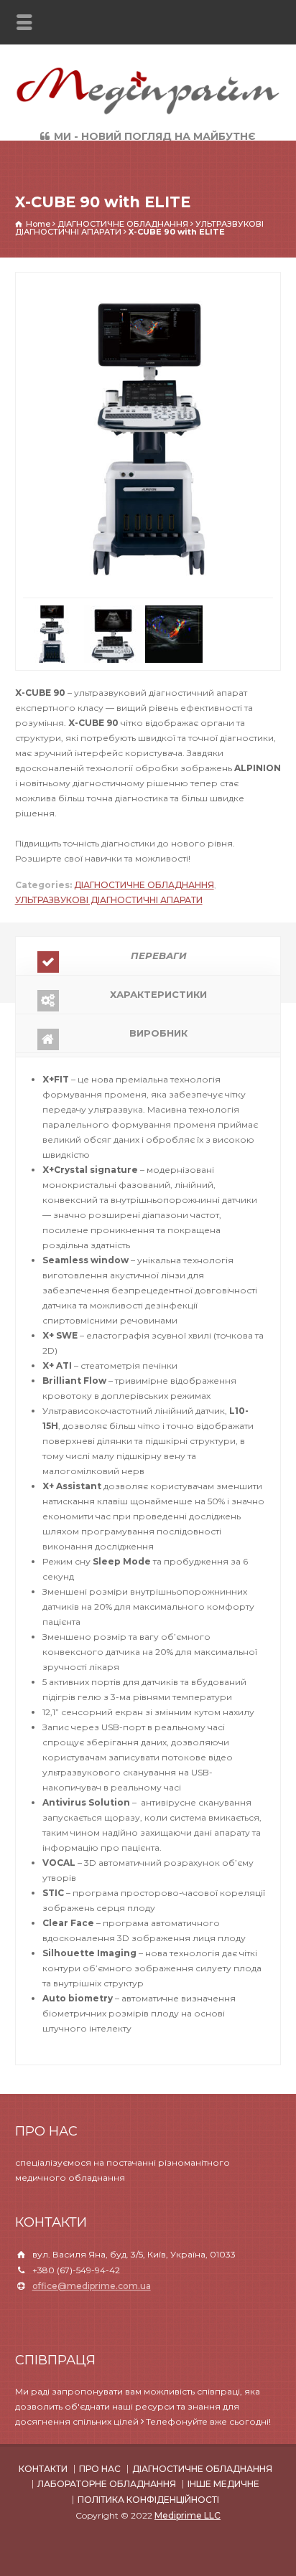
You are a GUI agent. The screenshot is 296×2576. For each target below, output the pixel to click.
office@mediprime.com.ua (92, 2248)
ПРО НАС (100, 2431)
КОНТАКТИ (43, 2431)
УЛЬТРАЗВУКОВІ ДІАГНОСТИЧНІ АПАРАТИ (109, 863)
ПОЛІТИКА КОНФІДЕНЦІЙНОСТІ (148, 2462)
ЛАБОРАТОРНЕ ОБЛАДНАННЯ (107, 2447)
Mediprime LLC (188, 2477)
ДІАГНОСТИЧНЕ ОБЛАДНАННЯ (144, 848)
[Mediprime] (148, 113)
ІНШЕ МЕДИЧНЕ (223, 2447)
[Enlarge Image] (148, 280)
